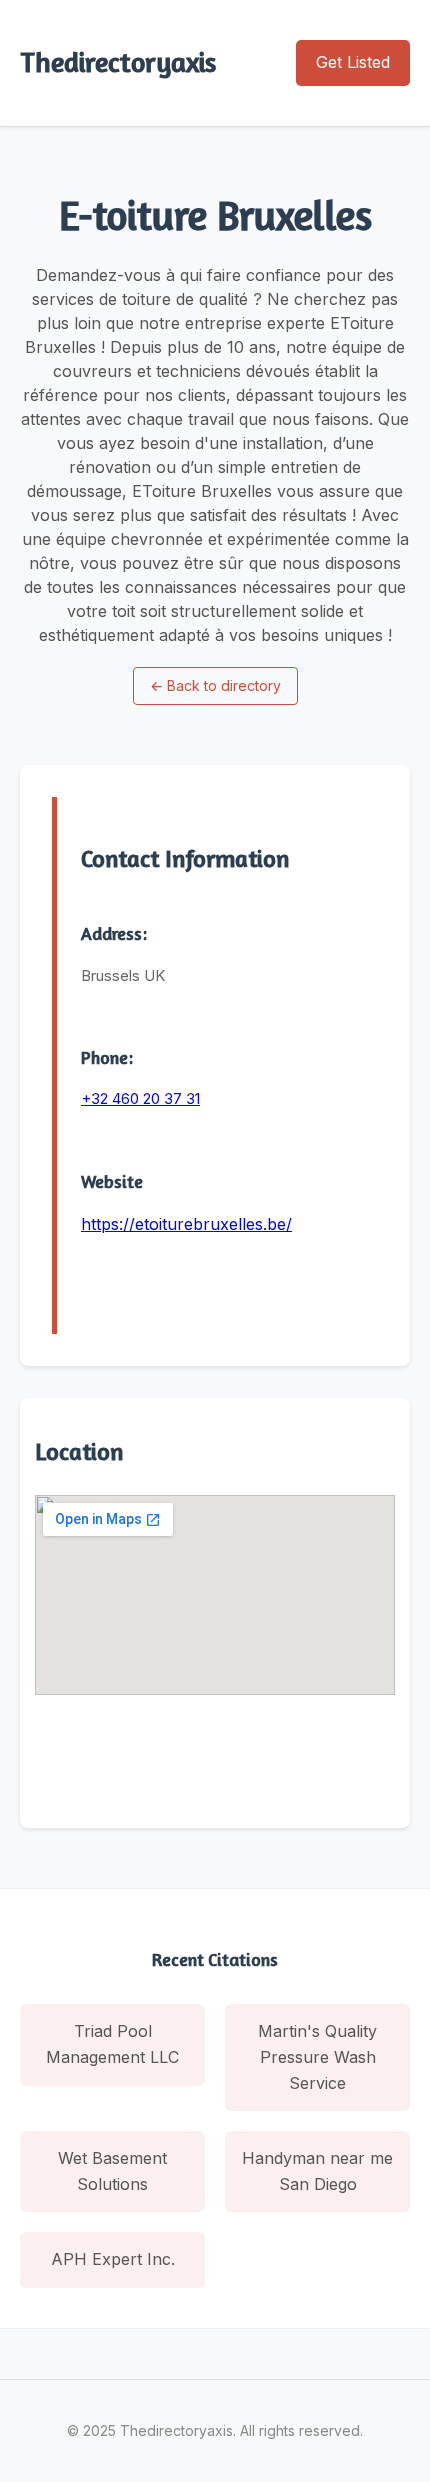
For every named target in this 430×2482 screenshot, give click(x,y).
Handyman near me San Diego (317, 2171)
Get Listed (353, 62)
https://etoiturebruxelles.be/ (186, 1224)
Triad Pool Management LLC (112, 2044)
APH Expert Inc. (113, 2259)
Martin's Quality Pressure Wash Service (317, 2056)
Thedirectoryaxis (118, 62)
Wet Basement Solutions (112, 2171)
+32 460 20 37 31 (140, 1098)
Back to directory (215, 685)
